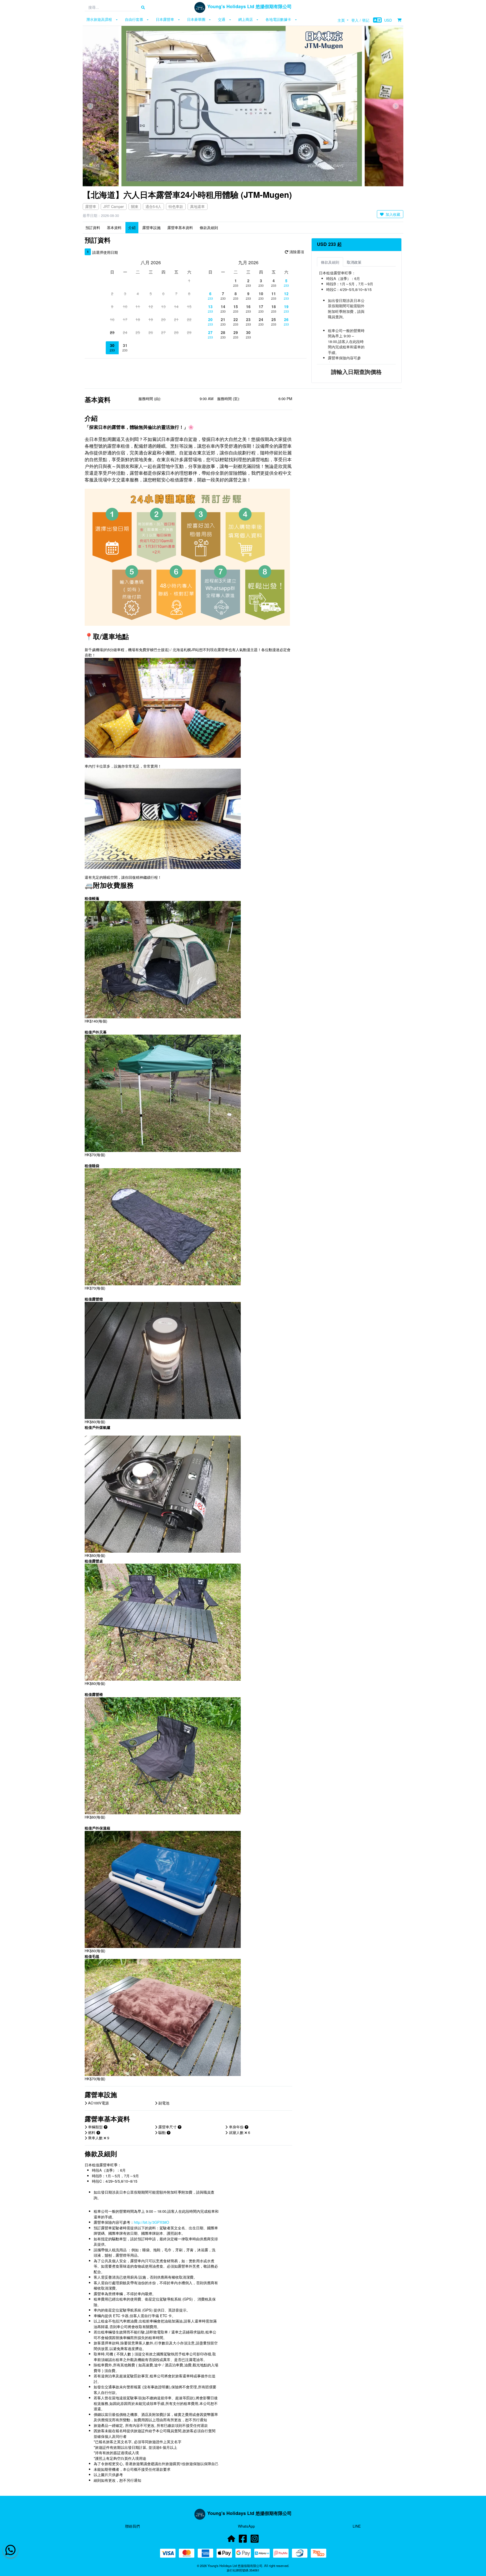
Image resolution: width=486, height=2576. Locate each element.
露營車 (91, 206)
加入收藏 (392, 214)
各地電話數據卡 (278, 19)
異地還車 (197, 206)
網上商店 (246, 19)
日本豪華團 (196, 19)
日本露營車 (165, 19)
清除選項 (296, 252)
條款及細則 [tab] (330, 262)
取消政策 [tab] (354, 262)
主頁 (341, 20)
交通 (222, 19)
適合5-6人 (153, 206)
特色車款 (176, 206)
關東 (135, 206)
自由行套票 (134, 19)
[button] (90, 106)
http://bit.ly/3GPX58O (151, 2222)
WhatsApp (246, 2526)
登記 (366, 20)
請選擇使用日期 (105, 252)
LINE (357, 2526)
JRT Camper (113, 206)
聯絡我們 (132, 2526)
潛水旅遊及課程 (99, 19)
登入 (355, 20)
